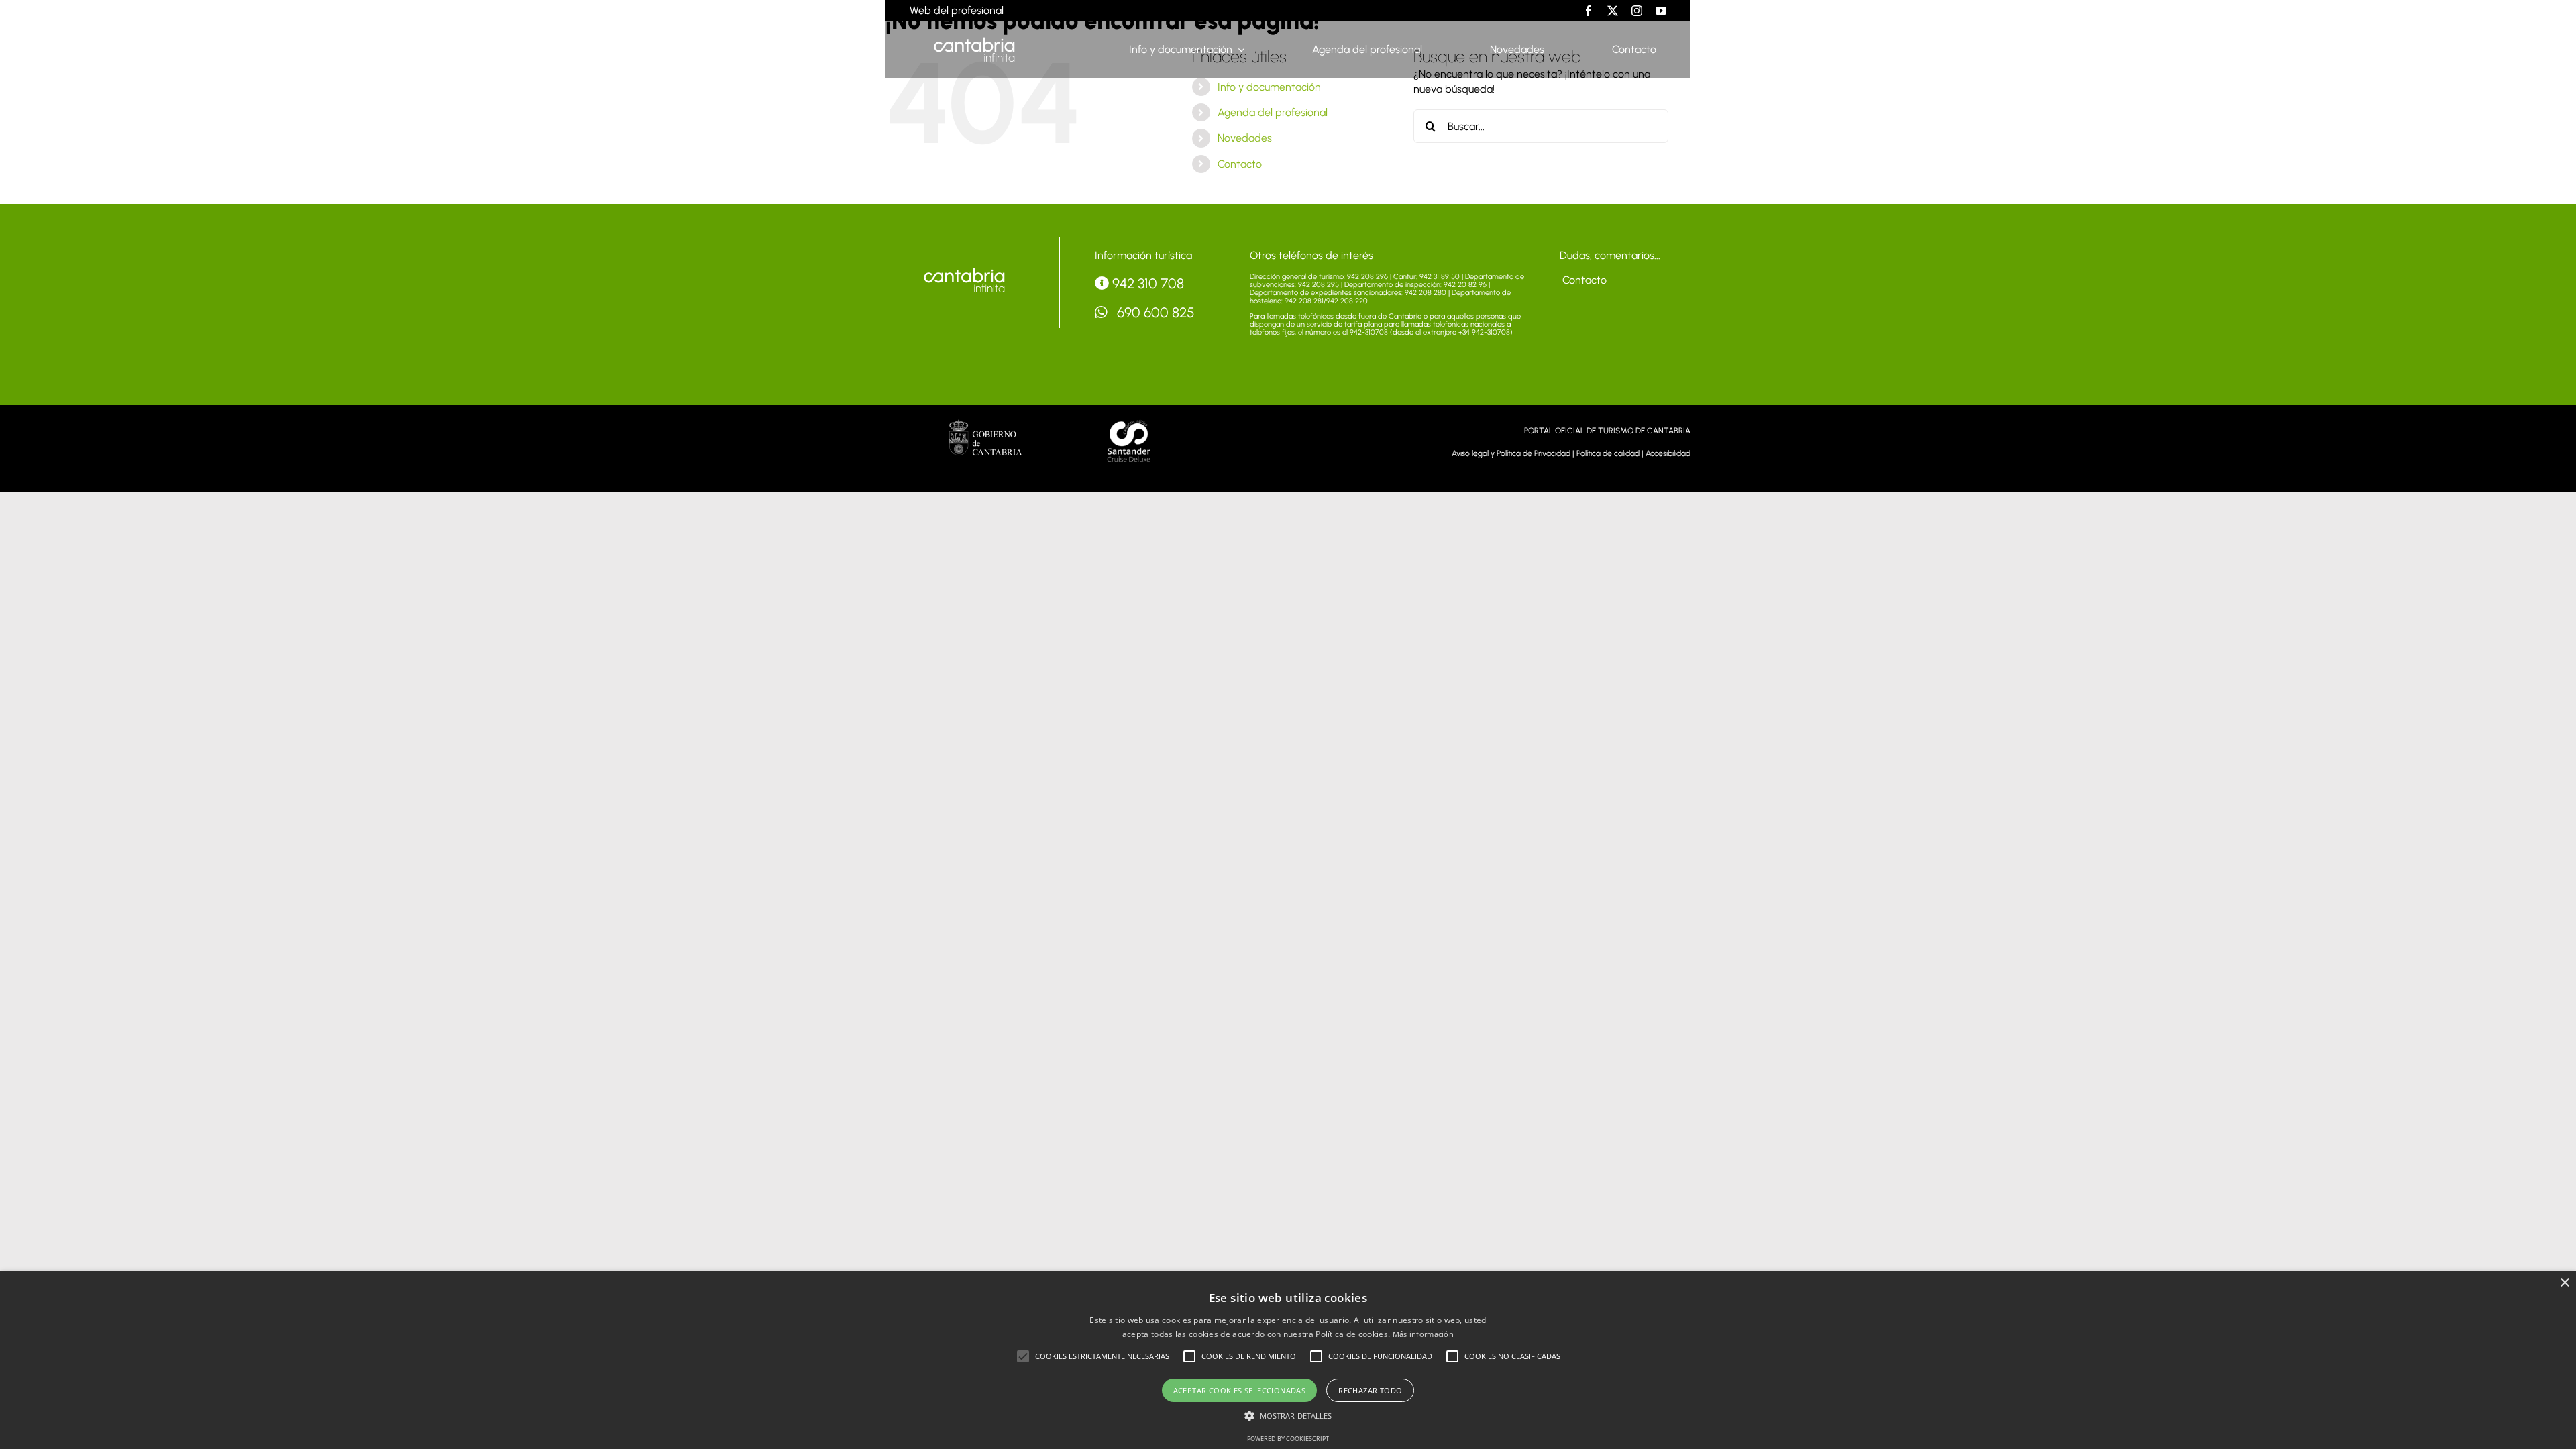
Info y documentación (1269, 87)
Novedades (1245, 138)
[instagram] (1637, 11)
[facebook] (1589, 11)
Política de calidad (1608, 453)
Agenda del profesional (1273, 112)
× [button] (2564, 1283)
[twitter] (1613, 11)
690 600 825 (1154, 312)
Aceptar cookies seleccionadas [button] (1240, 1390)
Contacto (1240, 164)
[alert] (1288, 1360)
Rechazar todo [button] (1370, 1390)
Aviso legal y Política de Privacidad (1511, 453)
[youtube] (1661, 11)
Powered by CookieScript (1288, 1439)
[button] (1023, 1356)
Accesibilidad (1668, 453)
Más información (1424, 1334)
